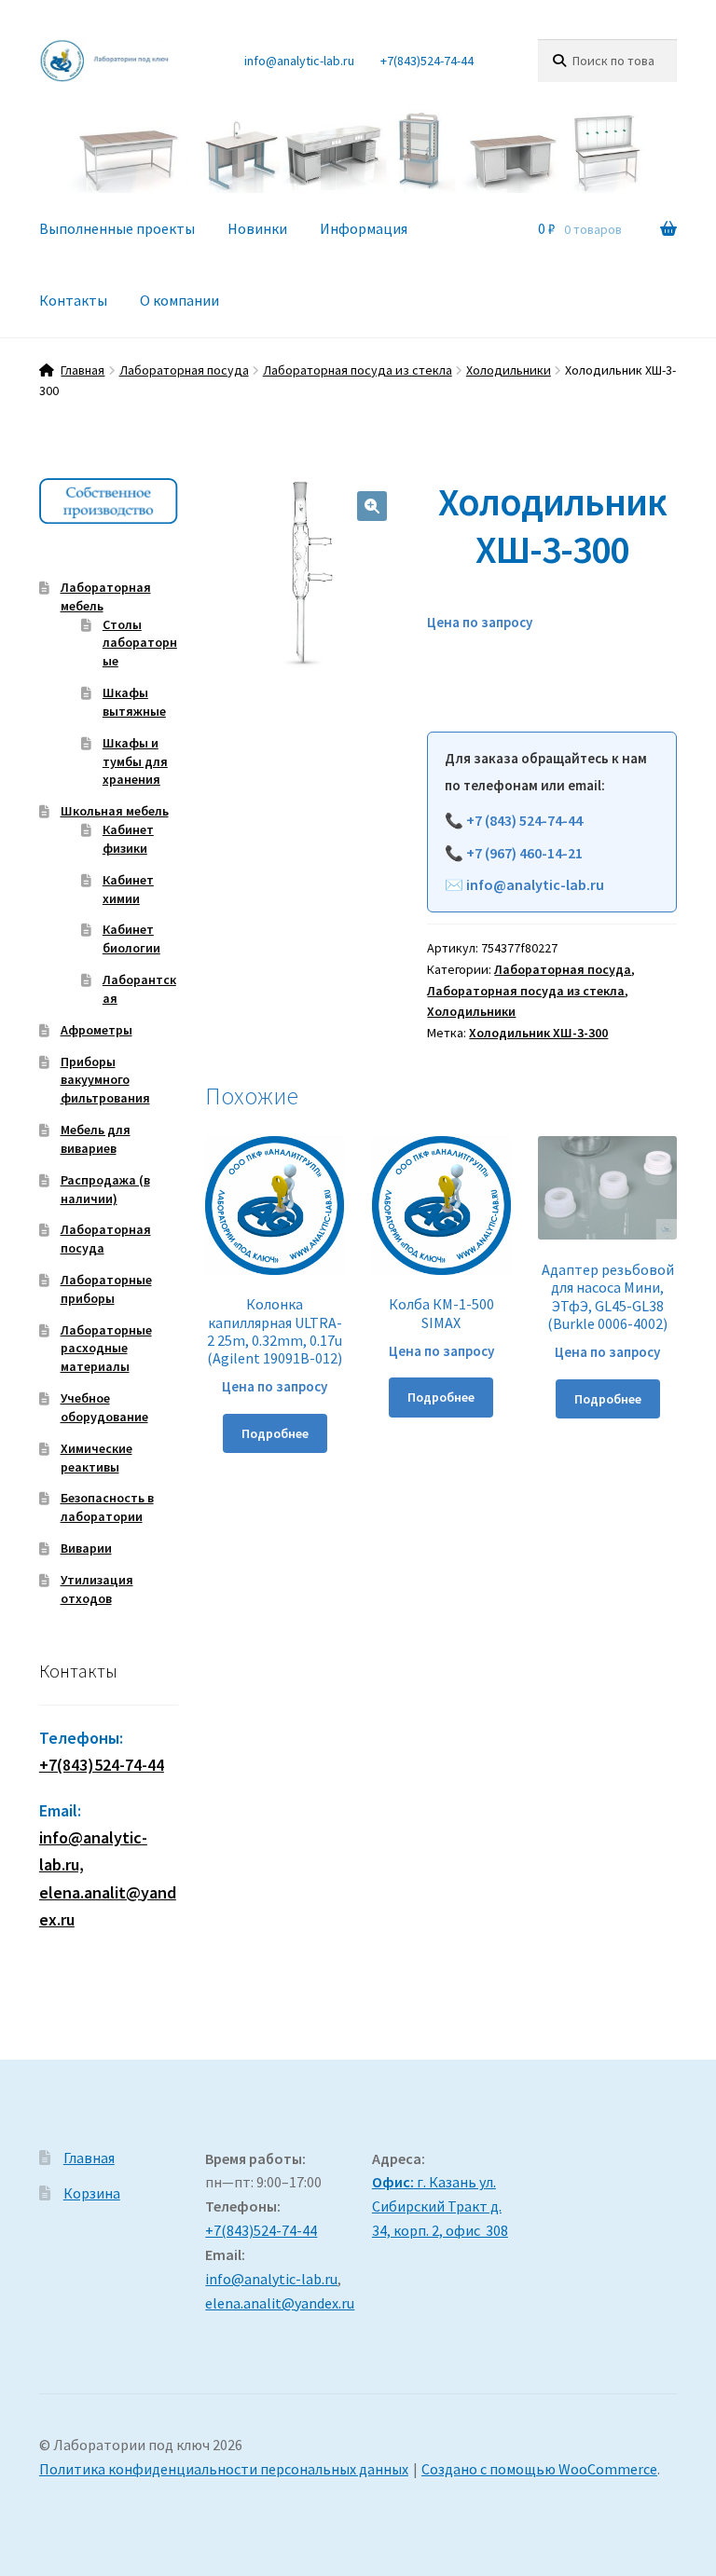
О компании (179, 300)
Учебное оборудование (104, 1407)
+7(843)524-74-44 (427, 61)
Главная (83, 370)
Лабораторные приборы (106, 1289)
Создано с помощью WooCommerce (539, 2469)
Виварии (86, 1548)
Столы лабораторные (140, 643)
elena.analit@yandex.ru (280, 2303)
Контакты (73, 300)
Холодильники (509, 370)
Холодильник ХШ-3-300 (538, 1033)
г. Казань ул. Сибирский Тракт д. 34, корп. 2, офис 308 (440, 2206)
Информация (364, 228)
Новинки (257, 228)
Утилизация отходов (97, 1589)
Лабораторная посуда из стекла (358, 370)
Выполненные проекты (117, 228)
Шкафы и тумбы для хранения (135, 761)
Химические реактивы (96, 1458)
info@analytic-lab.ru (299, 61)
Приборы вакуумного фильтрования (105, 1080)
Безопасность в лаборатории (107, 1507)
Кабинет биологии (131, 939)
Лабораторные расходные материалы (106, 1349)
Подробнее (275, 1433)
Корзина (92, 2193)
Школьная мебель (115, 811)
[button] (372, 506)
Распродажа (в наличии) (105, 1189)
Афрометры (96, 1030)
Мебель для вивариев (96, 1139)
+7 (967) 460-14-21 (524, 853)
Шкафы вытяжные (134, 702)
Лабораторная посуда (184, 370)
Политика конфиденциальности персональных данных (224, 2469)
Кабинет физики (128, 839)
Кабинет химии (128, 889)
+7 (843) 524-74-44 (524, 820)
